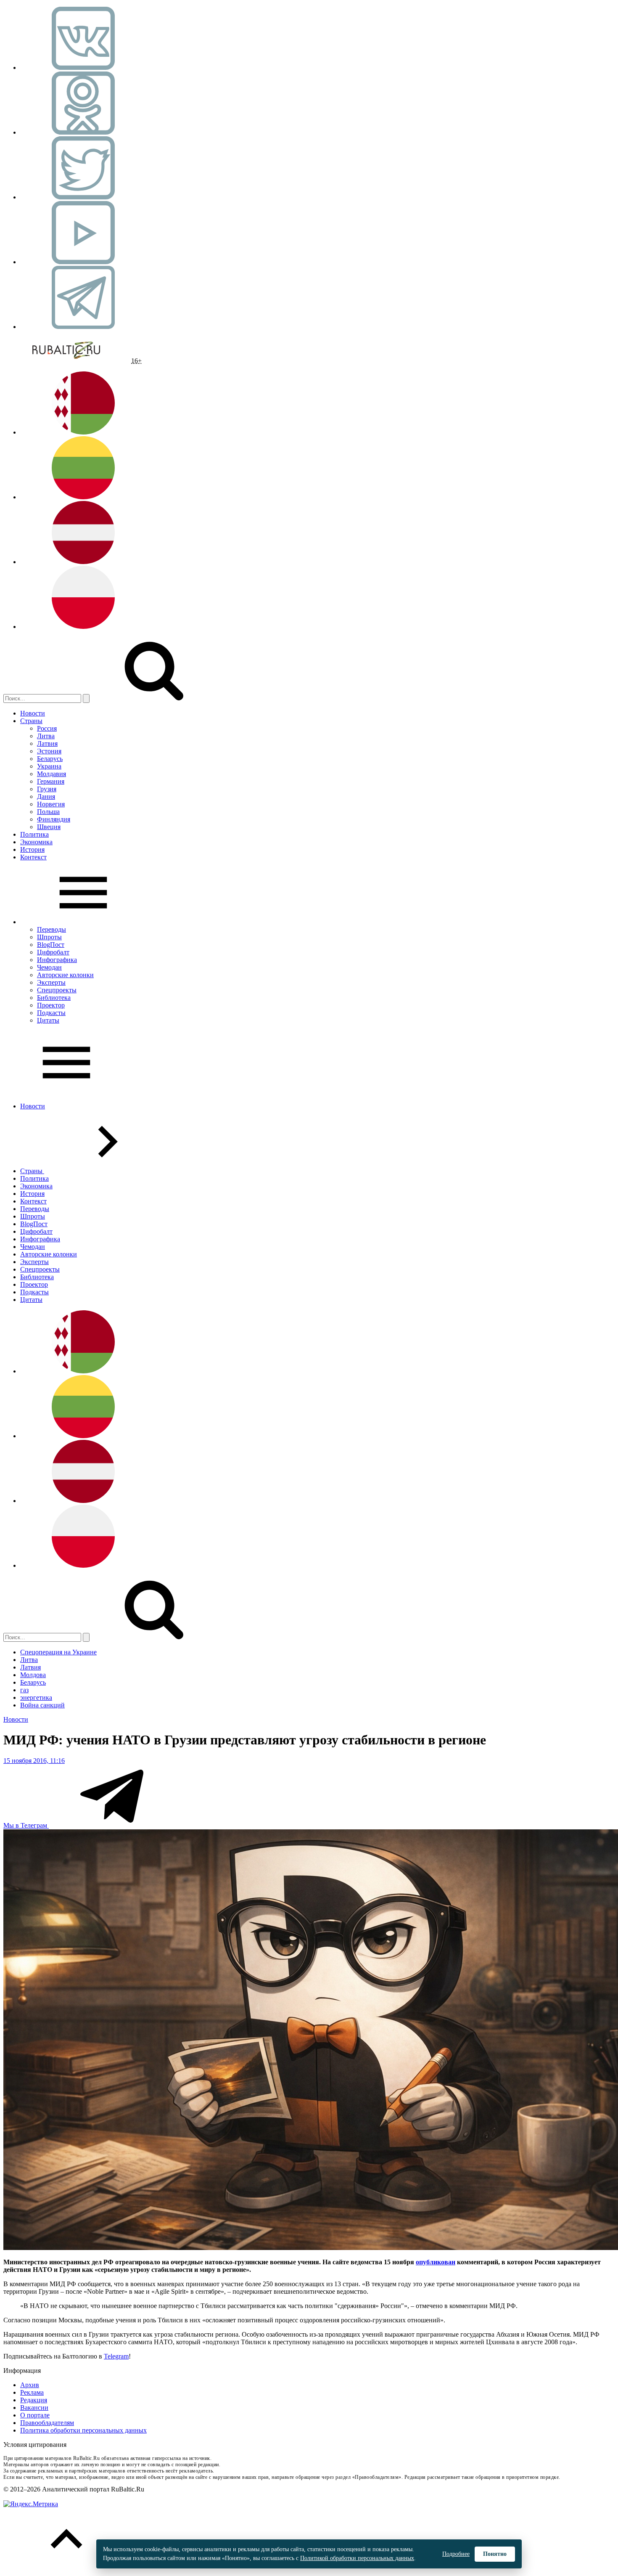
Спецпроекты (57, 990)
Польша (48, 812)
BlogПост (51, 945)
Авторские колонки (65, 975)
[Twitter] (83, 197)
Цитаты (48, 1020)
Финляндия (54, 819)
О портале (35, 2415)
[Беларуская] (83, 432)
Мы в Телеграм (26, 1825)
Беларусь (50, 759)
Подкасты (51, 1013)
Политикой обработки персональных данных (357, 2558)
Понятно (495, 2554)
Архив (30, 2385)
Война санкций (42, 1705)
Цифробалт (53, 952)
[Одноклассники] (83, 132)
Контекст (33, 857)
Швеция (49, 827)
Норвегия (51, 804)
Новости (33, 713)
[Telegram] (83, 327)
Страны (31, 721)
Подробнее (456, 2554)
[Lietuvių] (83, 497)
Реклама (32, 2392)
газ (24, 1690)
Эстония (49, 751)
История (32, 849)
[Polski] (83, 627)
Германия (51, 781)
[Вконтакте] (83, 68)
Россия (47, 728)
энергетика (36, 1697)
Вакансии (34, 2408)
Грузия (47, 789)
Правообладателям (47, 2423)
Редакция (34, 2400)
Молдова (33, 1675)
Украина (49, 766)
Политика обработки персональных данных (83, 2430)
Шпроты (49, 937)
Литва (46, 736)
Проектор (51, 1005)
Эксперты (51, 982)
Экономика (36, 842)
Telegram (116, 2356)
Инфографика (57, 960)
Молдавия (51, 774)
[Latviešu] (83, 562)
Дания (46, 796)
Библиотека (54, 998)
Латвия (47, 743)
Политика (34, 834)
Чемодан (49, 967)
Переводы (51, 929)
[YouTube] (83, 262)
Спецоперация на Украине (58, 1652)
